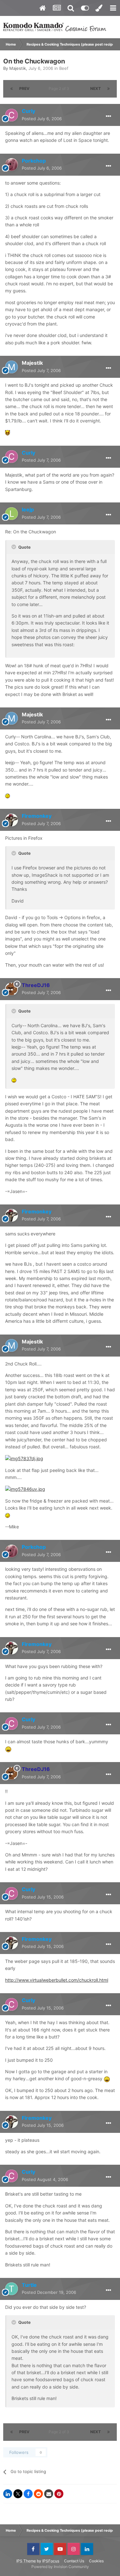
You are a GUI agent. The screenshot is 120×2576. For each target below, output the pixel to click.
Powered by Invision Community (60, 2567)
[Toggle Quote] (14, 547)
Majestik (18, 68)
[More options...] (108, 116)
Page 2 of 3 (60, 88)
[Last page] (108, 89)
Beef (64, 68)
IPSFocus (51, 2561)
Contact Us (74, 2561)
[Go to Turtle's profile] (12, 2289)
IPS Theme (26, 2561)
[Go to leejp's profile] (12, 514)
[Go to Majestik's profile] (12, 367)
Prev (24, 88)
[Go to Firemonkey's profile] (12, 820)
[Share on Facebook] (28, 2494)
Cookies (96, 2561)
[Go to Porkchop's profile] (12, 165)
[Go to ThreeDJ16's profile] (12, 989)
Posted (42, 119)
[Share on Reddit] (38, 2494)
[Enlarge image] (8, 432)
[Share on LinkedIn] (8, 2494)
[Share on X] (18, 2494)
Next (96, 88)
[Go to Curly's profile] (12, 115)
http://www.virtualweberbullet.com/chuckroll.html (57, 1980)
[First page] (12, 89)
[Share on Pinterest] (59, 2494)
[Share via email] (49, 2494)
